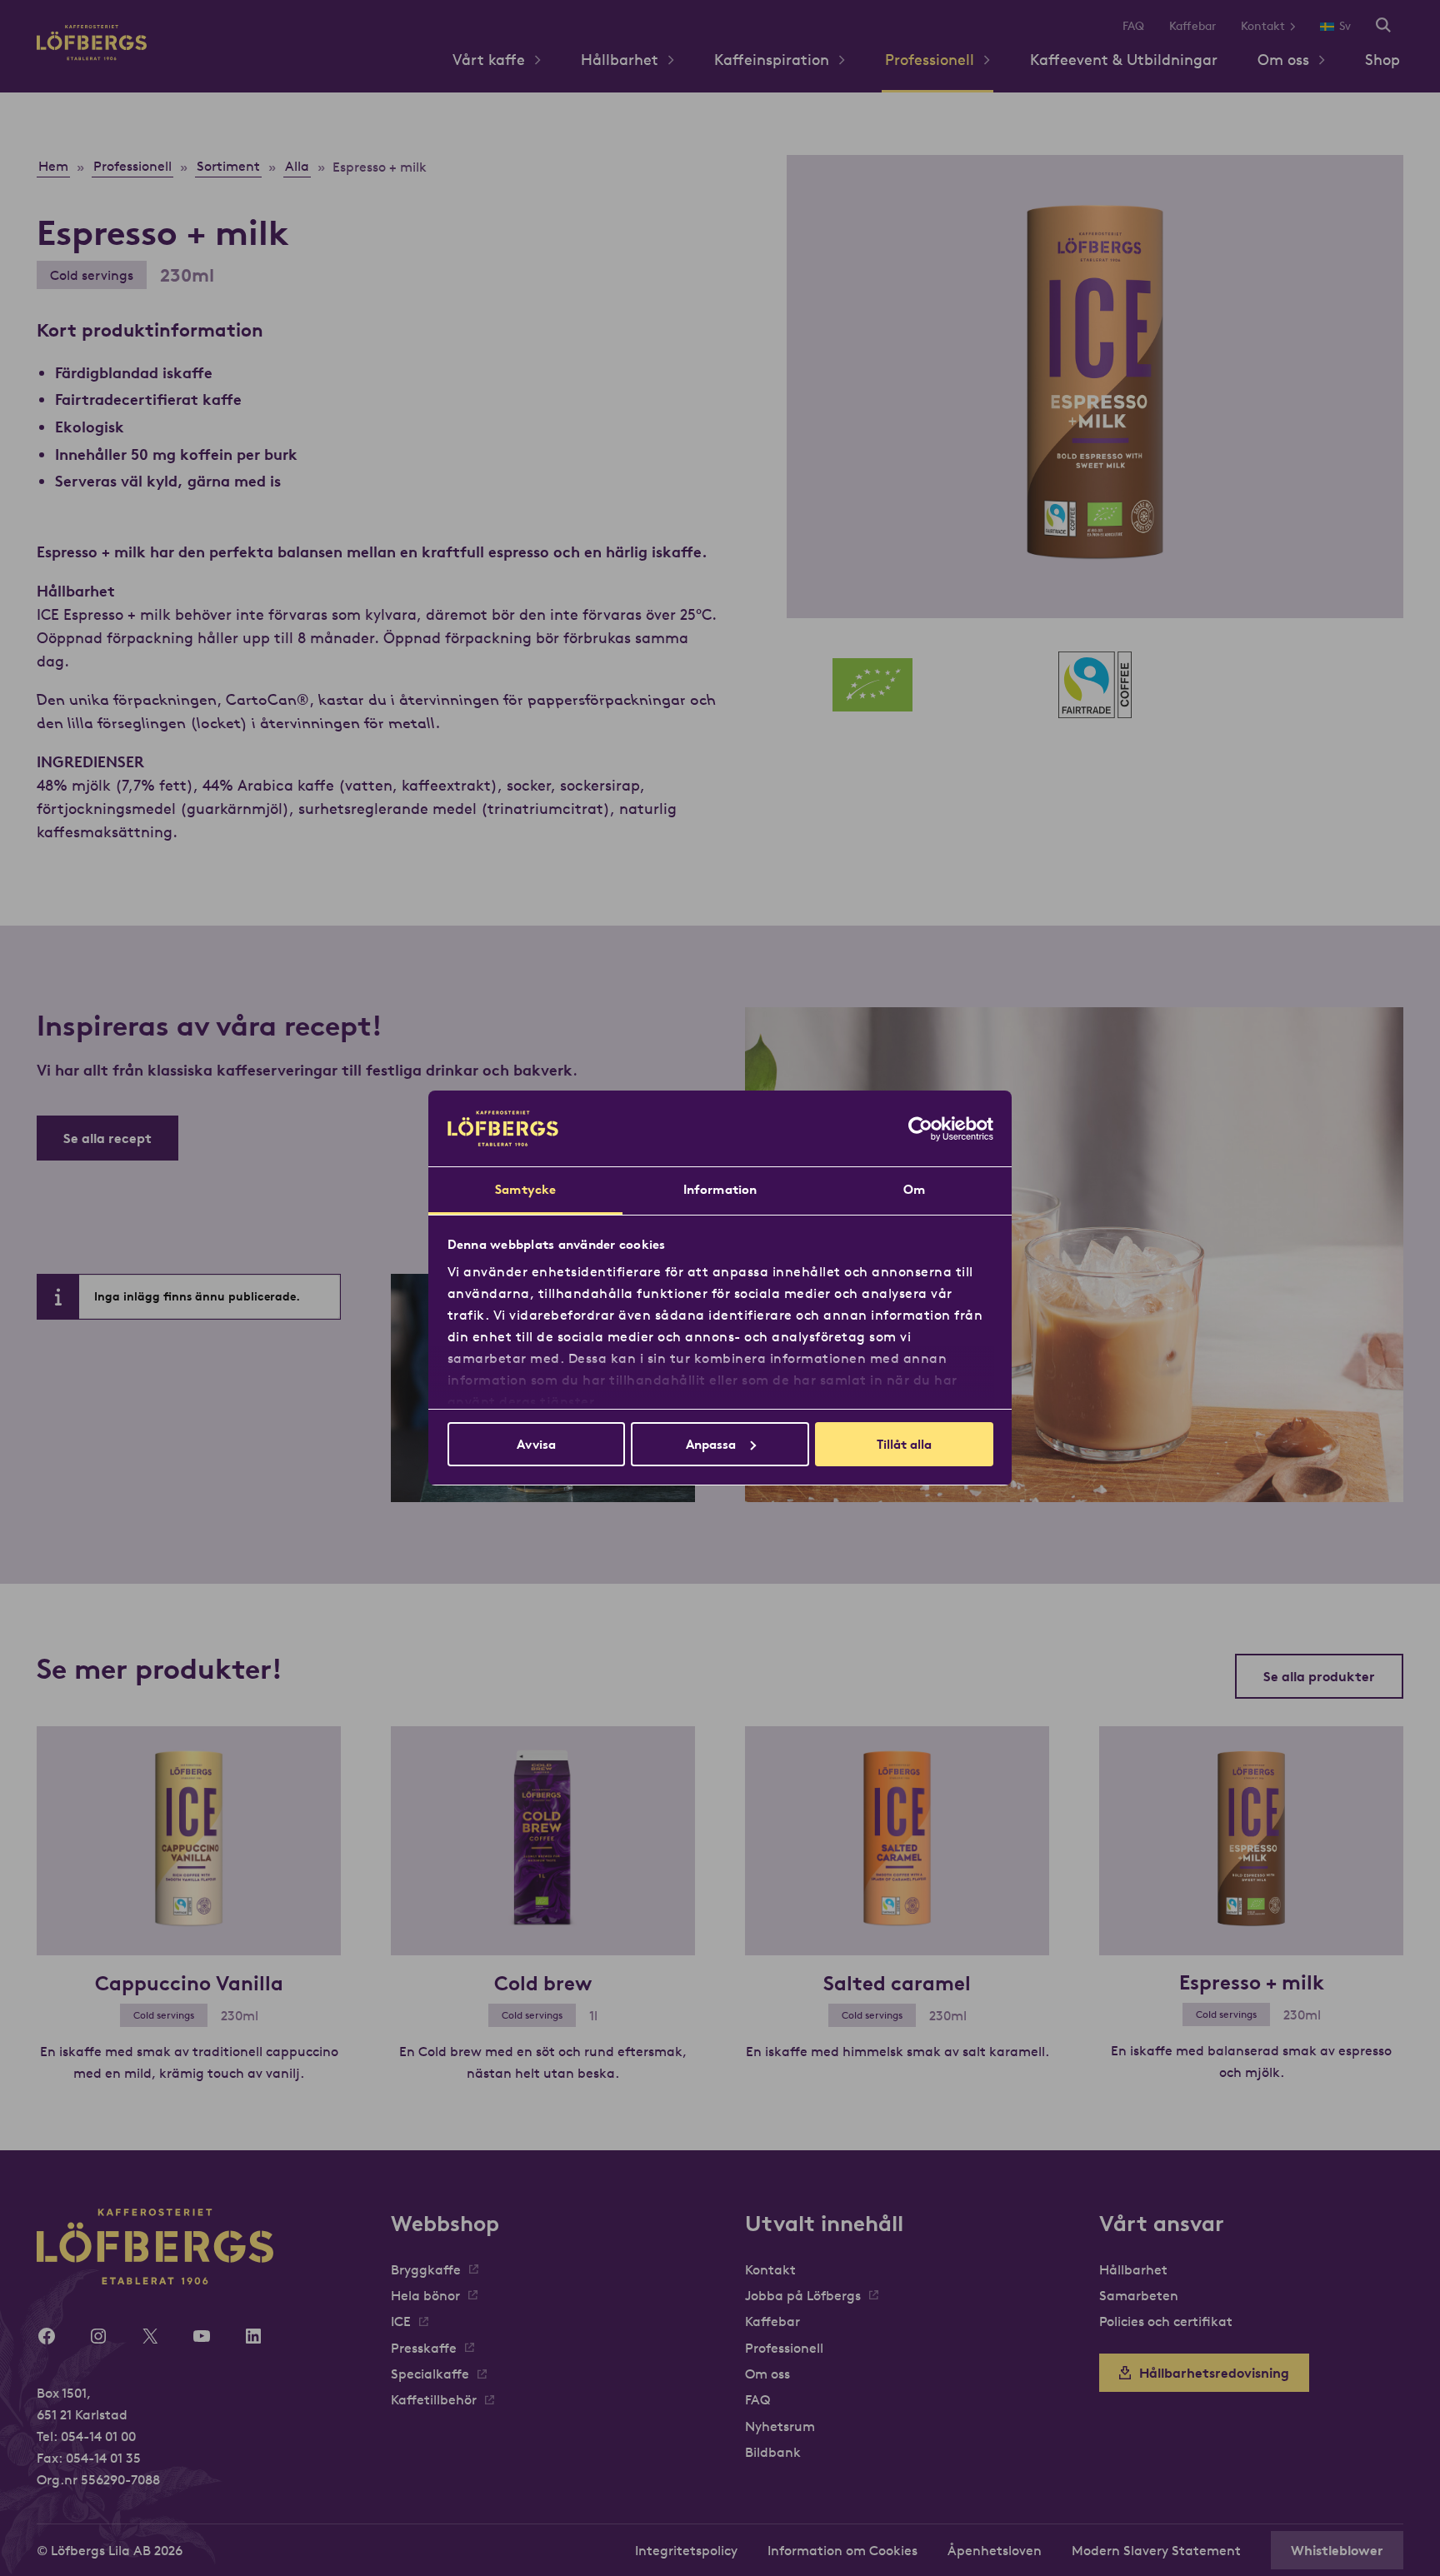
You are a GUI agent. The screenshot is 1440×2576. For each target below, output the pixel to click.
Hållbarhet (620, 60)
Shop (1382, 60)
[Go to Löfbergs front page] (92, 55)
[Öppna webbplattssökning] (1383, 26)
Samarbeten (1139, 2295)
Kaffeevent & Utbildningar (1124, 60)
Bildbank (773, 2452)
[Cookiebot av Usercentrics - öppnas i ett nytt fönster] (920, 1129)
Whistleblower (1337, 2550)
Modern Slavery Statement (1156, 2550)
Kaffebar (1192, 26)
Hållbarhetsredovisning (1214, 2373)
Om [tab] (914, 1189)
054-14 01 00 (98, 2436)
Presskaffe (424, 2348)
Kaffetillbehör (434, 2399)
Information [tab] (720, 1189)
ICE (401, 2321)
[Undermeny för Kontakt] (1299, 26)
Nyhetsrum (780, 2426)
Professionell (930, 60)
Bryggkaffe (426, 2269)
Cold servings (92, 275)
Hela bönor (425, 2295)
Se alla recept (107, 1138)
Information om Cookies (842, 2550)
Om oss (1283, 60)
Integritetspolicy (686, 2550)
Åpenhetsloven (995, 2550)
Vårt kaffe (489, 60)
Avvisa (536, 1444)
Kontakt (1263, 26)
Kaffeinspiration (772, 60)
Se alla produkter (1319, 1676)
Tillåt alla (904, 1444)
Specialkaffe (430, 2374)
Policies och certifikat (1166, 2321)
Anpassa (711, 1444)
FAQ (1133, 26)
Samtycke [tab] (525, 1189)
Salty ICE (1075, 1468)
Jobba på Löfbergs (803, 2295)
